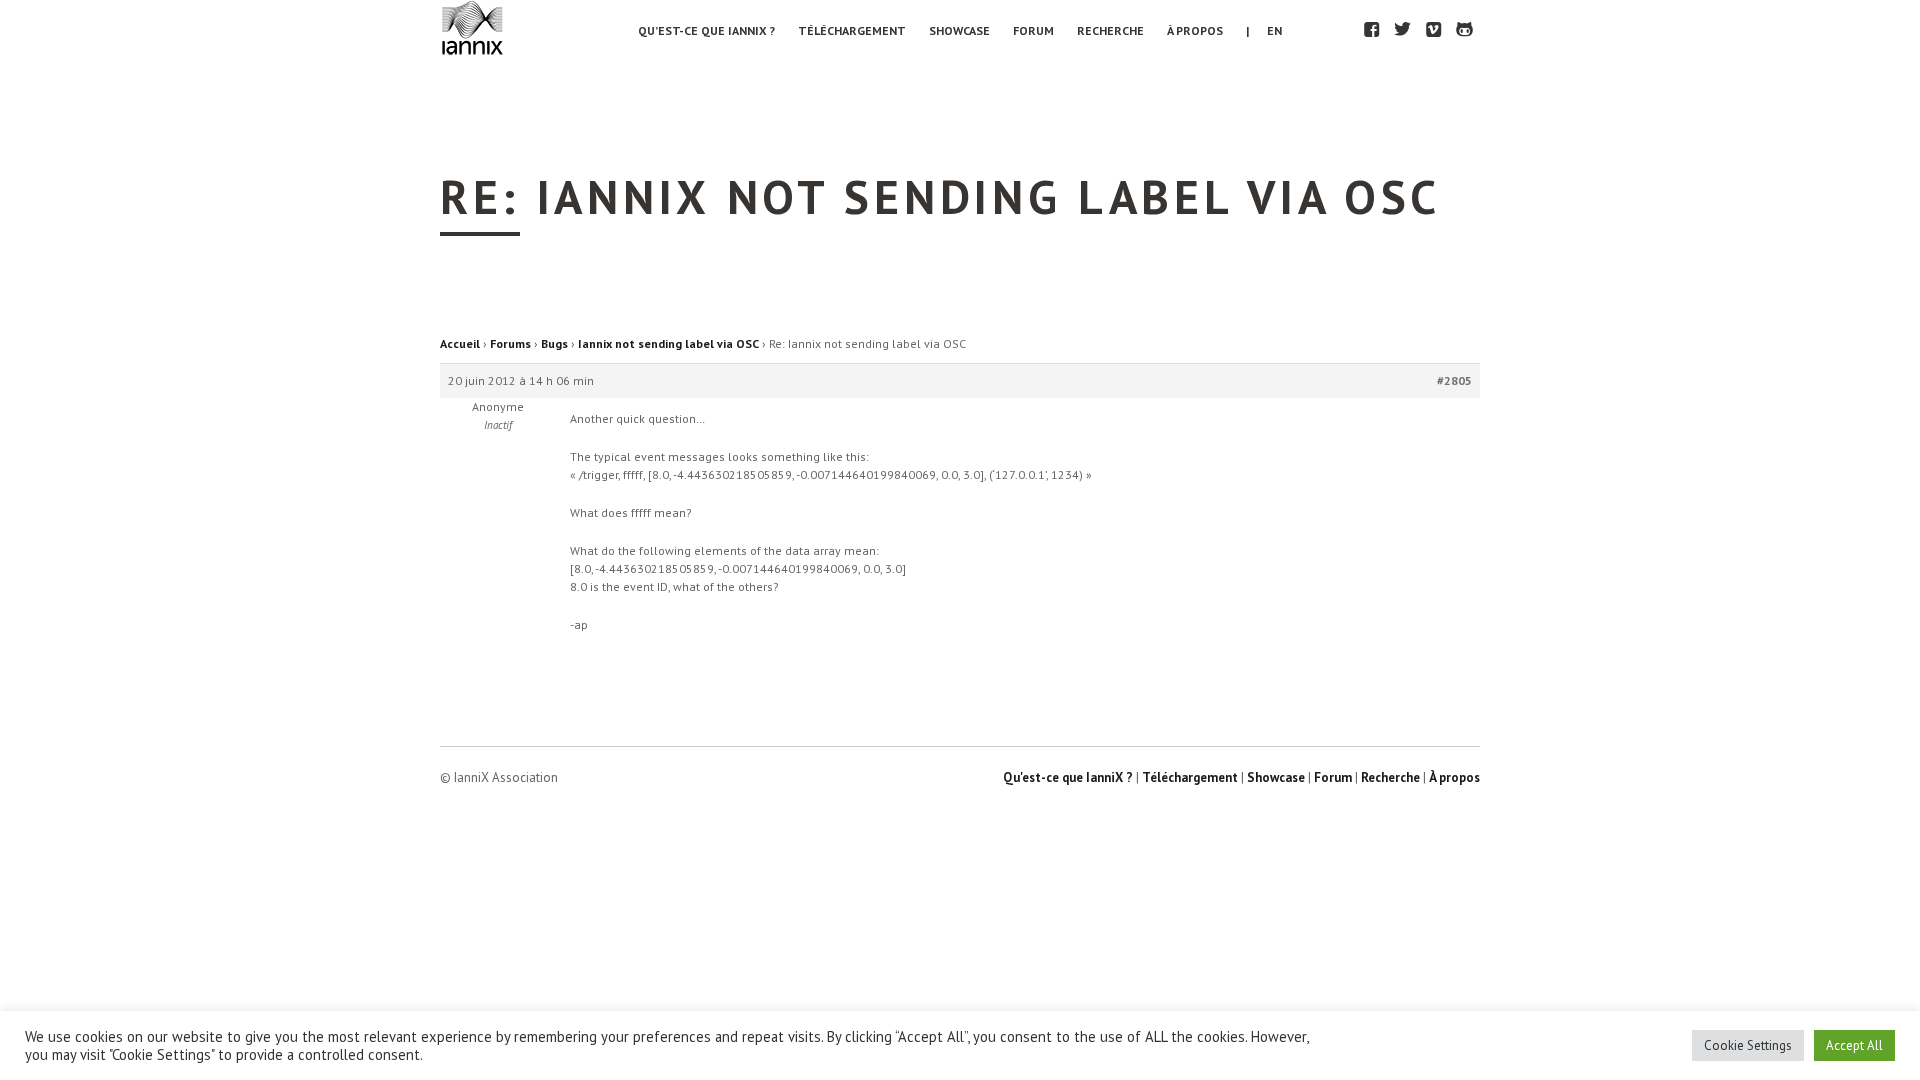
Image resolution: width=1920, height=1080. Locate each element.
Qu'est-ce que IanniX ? (1068, 777)
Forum (1033, 30)
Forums (510, 343)
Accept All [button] (1854, 1045)
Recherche (1110, 30)
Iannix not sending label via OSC (668, 343)
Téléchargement (852, 30)
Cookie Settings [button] (1748, 1045)
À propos (1195, 30)
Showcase (959, 30)
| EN (1264, 30)
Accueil (460, 343)
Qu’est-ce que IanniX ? (706, 30)
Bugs (554, 343)
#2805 (1454, 380)
